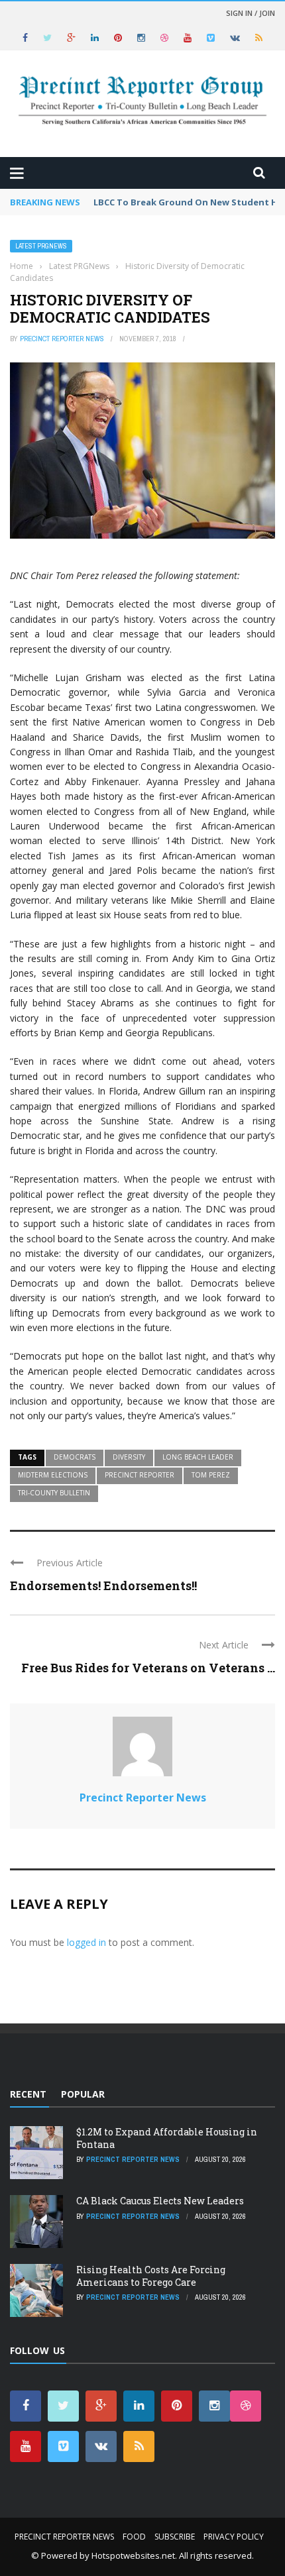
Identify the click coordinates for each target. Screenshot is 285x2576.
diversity (129, 1457)
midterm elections (53, 1475)
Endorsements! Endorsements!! (103, 1585)
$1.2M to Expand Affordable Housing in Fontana (167, 2138)
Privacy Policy (234, 2537)
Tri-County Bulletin (54, 1493)
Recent (28, 2094)
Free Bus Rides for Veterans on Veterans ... (148, 1668)
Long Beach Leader (198, 1457)
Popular (83, 2094)
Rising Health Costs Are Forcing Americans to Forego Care (151, 2276)
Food (134, 2537)
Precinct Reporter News (62, 339)
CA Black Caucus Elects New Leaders (160, 2201)
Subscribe (175, 2537)
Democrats (75, 1457)
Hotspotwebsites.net (133, 2555)
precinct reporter (140, 1475)
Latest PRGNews (41, 246)
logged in (86, 1942)
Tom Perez (211, 1475)
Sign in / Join (251, 13)
